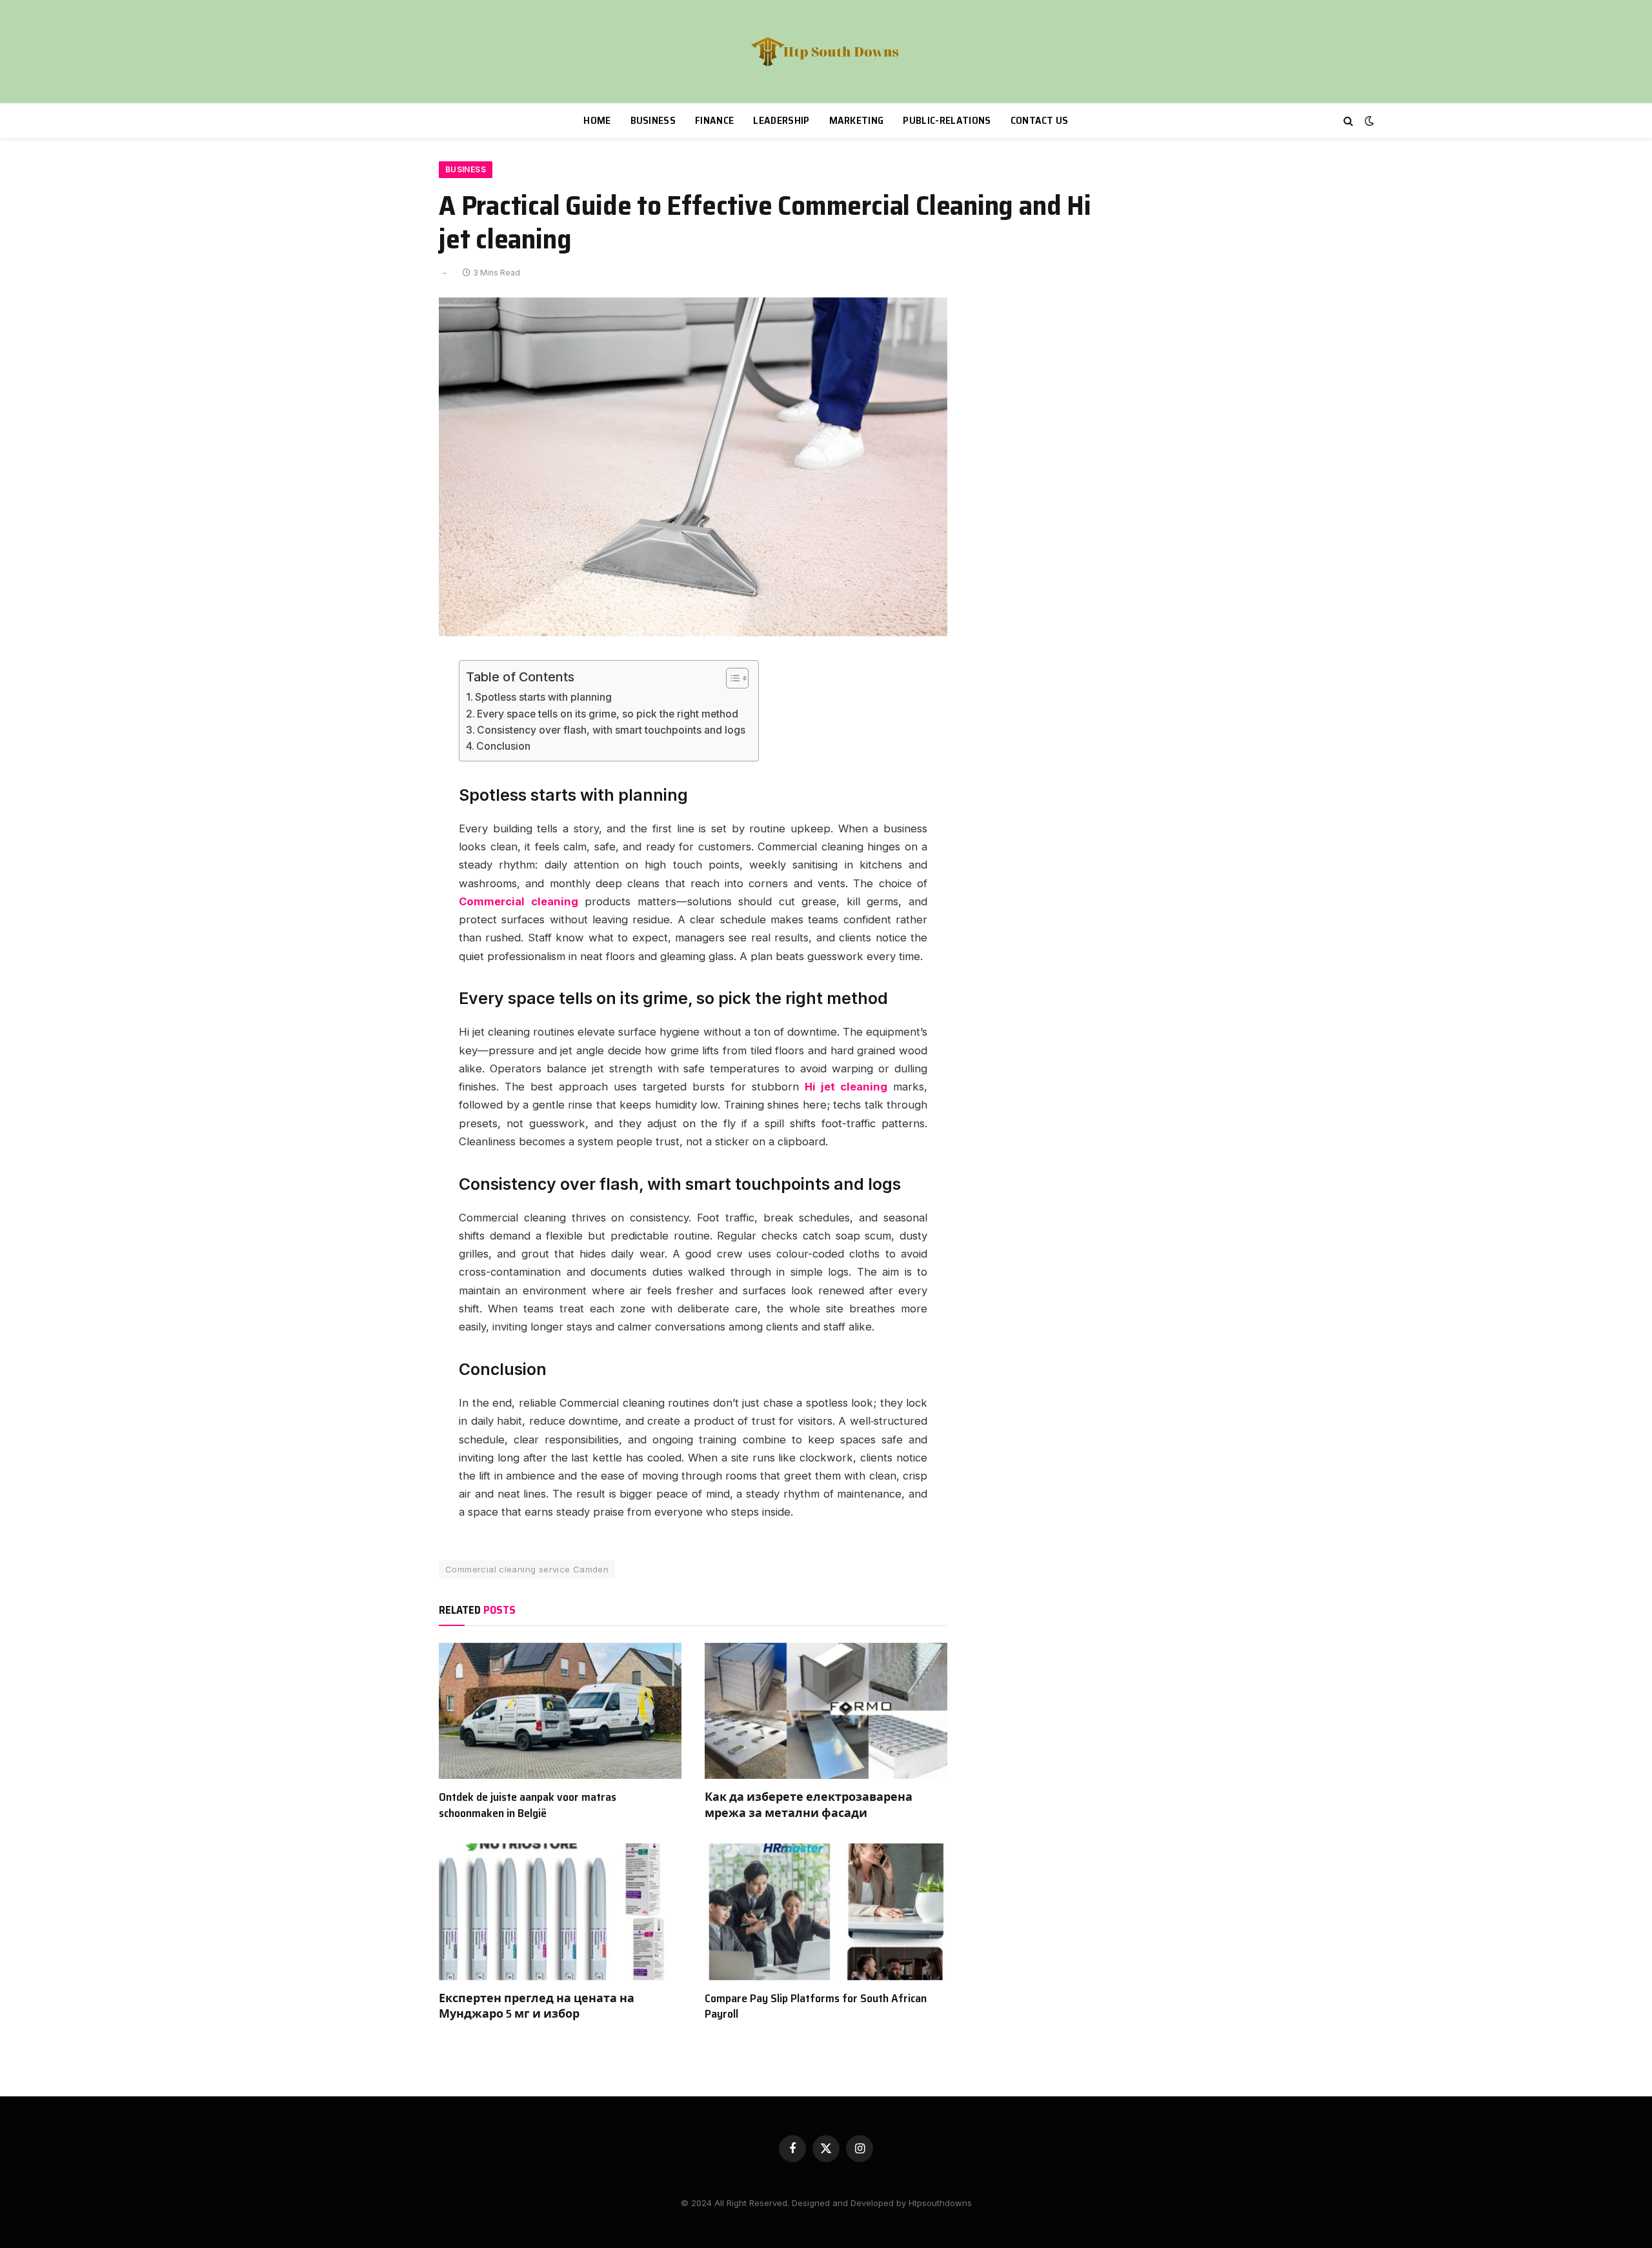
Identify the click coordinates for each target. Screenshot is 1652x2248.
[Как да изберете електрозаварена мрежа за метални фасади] (826, 1711)
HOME (597, 120)
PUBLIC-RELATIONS (947, 120)
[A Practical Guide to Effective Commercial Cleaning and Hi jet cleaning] (693, 633)
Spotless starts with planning (543, 697)
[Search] (1348, 121)
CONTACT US (1040, 120)
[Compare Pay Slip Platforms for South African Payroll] (826, 1912)
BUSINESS (653, 120)
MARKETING (857, 120)
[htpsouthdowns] (826, 52)
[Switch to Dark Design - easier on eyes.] (1368, 121)
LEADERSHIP (781, 120)
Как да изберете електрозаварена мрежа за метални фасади (809, 1805)
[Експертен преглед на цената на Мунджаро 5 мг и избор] (560, 1912)
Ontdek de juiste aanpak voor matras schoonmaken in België (528, 1805)
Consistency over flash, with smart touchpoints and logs (611, 730)
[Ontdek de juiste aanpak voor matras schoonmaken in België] (560, 1711)
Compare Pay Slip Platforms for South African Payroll (816, 2006)
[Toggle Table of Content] (731, 678)
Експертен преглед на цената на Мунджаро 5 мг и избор (537, 2006)
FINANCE (714, 120)
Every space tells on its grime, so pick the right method (608, 714)
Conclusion (503, 746)
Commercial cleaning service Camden (527, 1569)
